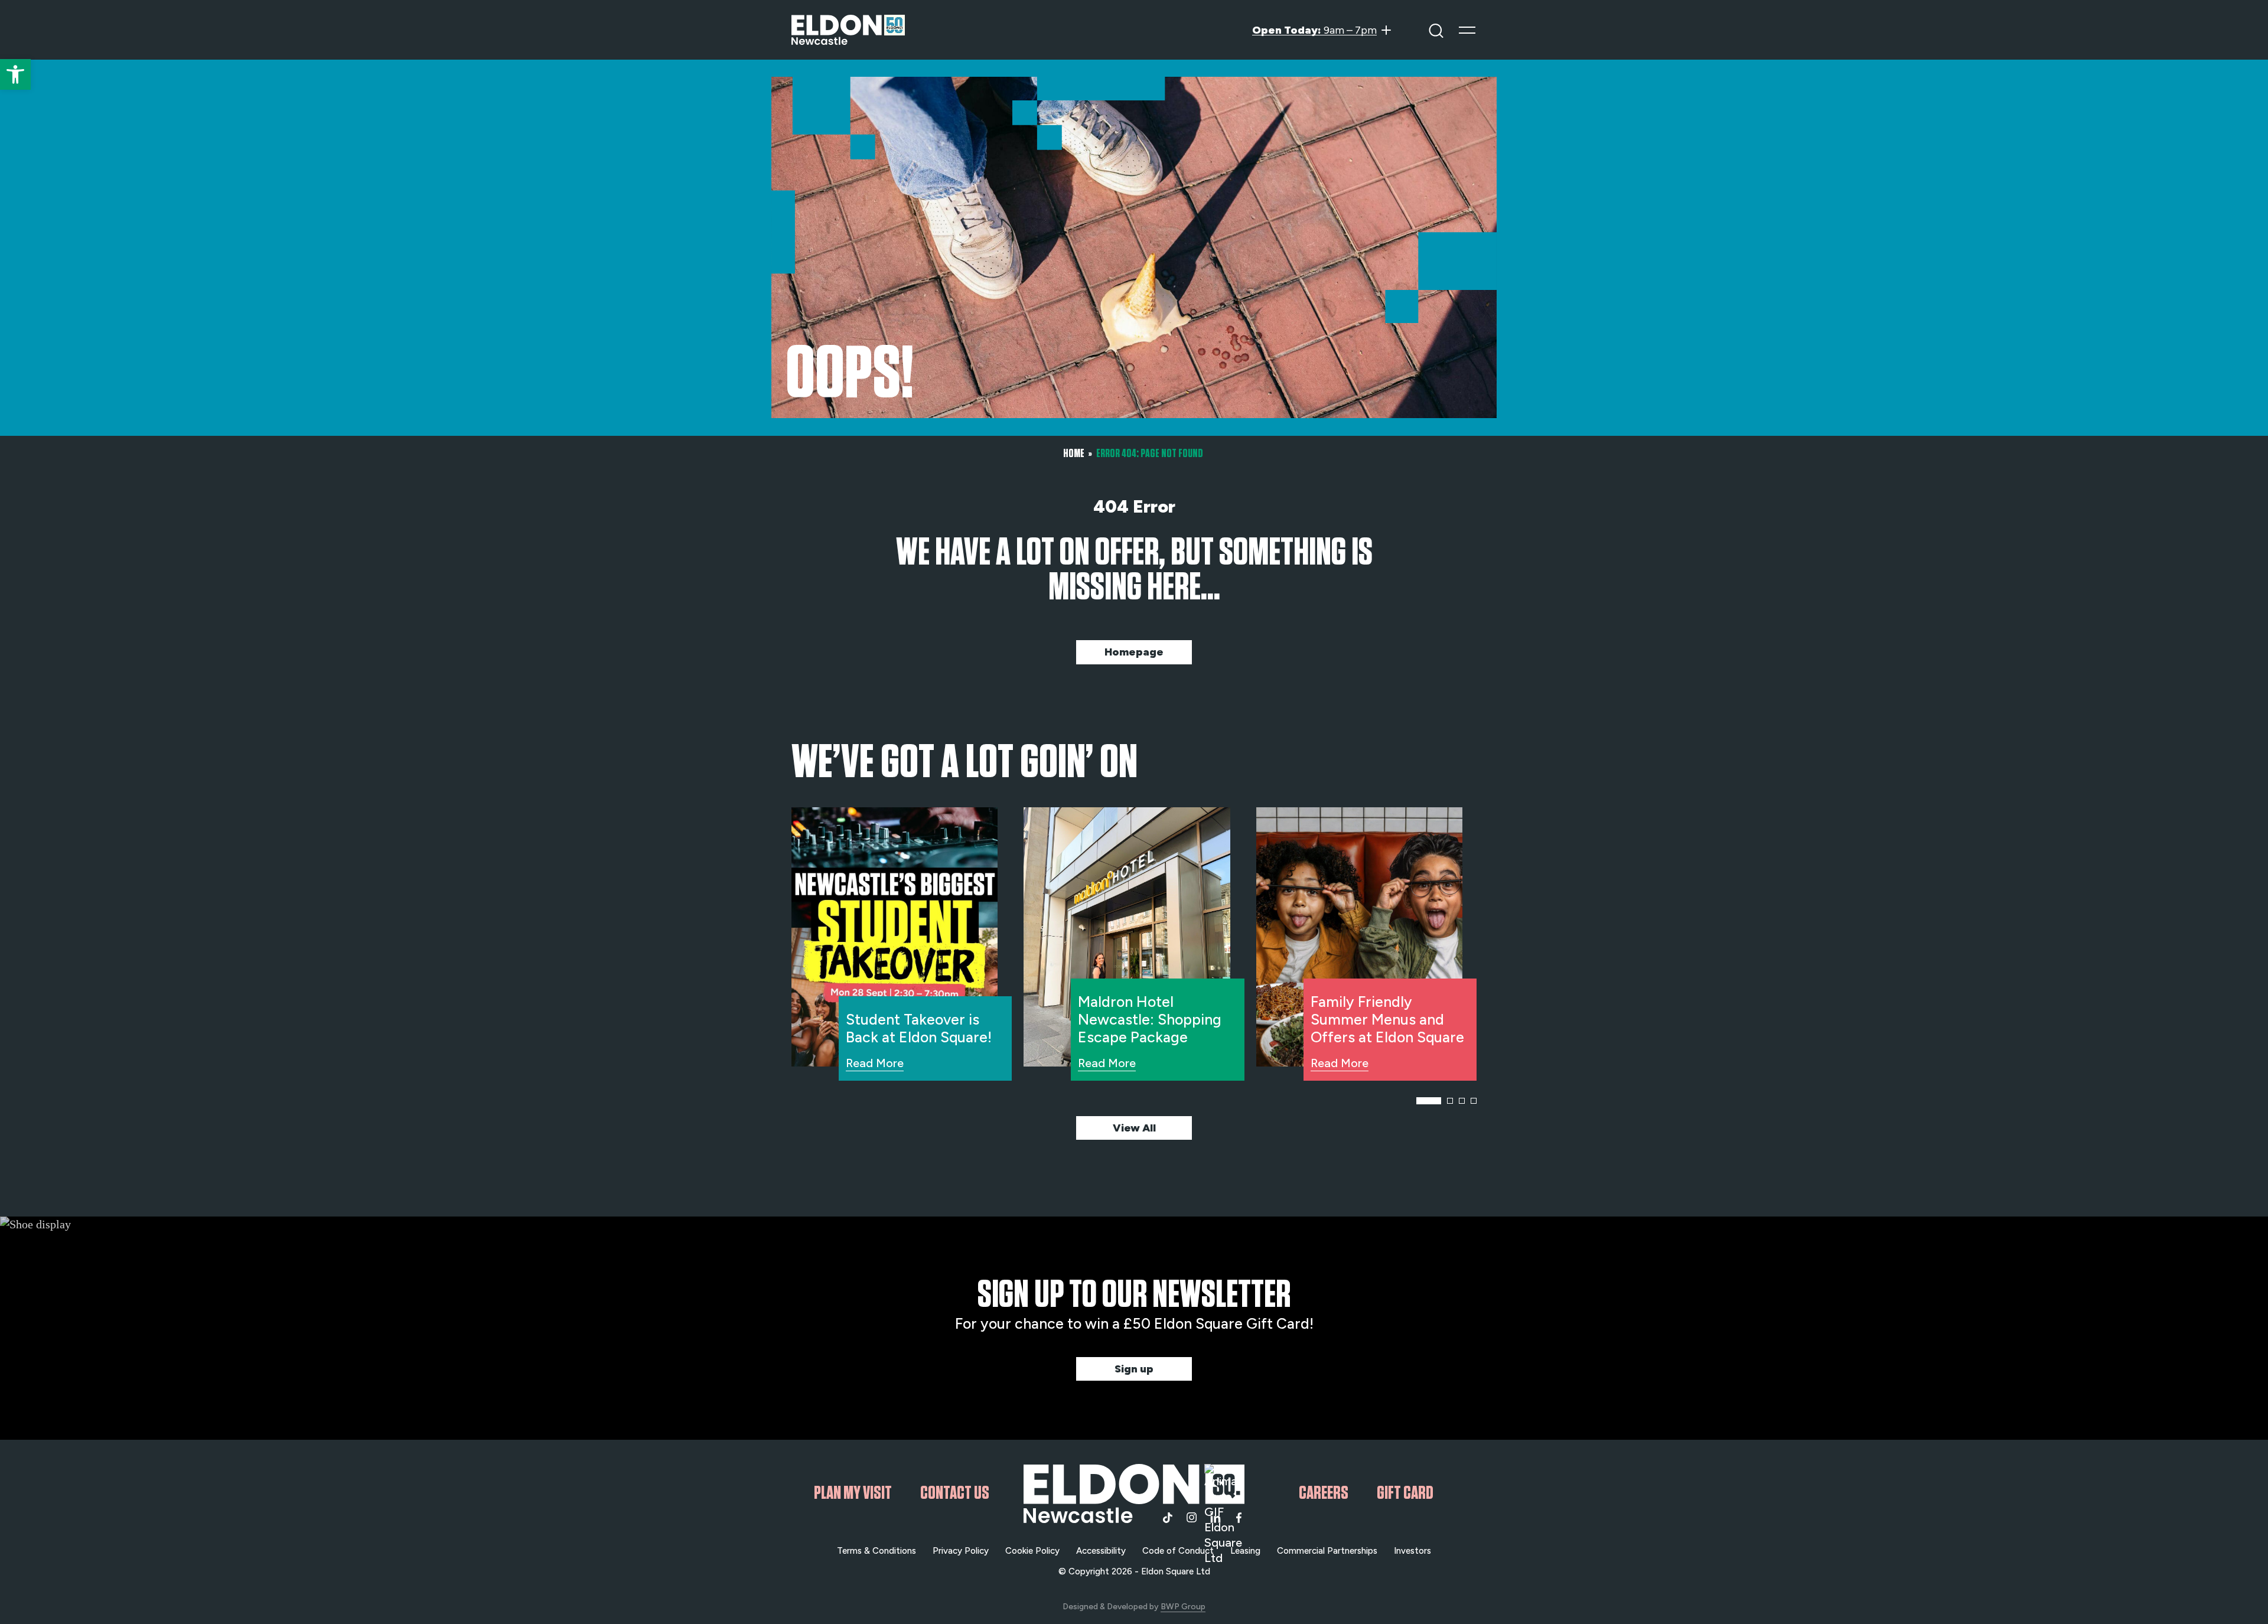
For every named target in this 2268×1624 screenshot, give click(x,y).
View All (1134, 1128)
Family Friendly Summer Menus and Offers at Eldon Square (1387, 1019)
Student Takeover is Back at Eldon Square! (919, 1028)
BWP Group (1183, 1607)
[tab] (1429, 1101)
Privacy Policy (961, 1551)
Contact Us (955, 1493)
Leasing (1245, 1551)
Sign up (1134, 1369)
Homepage (1134, 652)
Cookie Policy (1032, 1551)
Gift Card (1405, 1493)
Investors (1412, 1551)
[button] (15, 74)
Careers (1324, 1493)
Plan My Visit (853, 1493)
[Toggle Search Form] (1436, 30)
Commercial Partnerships (1327, 1551)
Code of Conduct (1178, 1551)
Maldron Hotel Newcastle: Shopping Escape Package (1150, 1019)
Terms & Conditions (876, 1551)
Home (1074, 453)
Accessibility (1101, 1551)
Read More (875, 1063)
